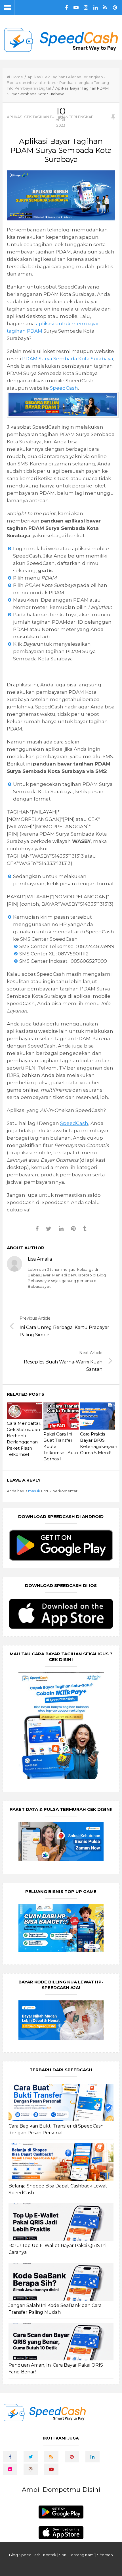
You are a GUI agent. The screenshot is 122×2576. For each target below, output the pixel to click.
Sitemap (105, 2555)
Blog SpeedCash (25, 2555)
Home (17, 77)
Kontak (50, 2555)
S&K (63, 2555)
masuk (34, 1491)
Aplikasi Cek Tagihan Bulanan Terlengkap (65, 77)
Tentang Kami (82, 2555)
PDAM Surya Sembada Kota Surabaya (68, 359)
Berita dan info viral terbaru (32, 83)
